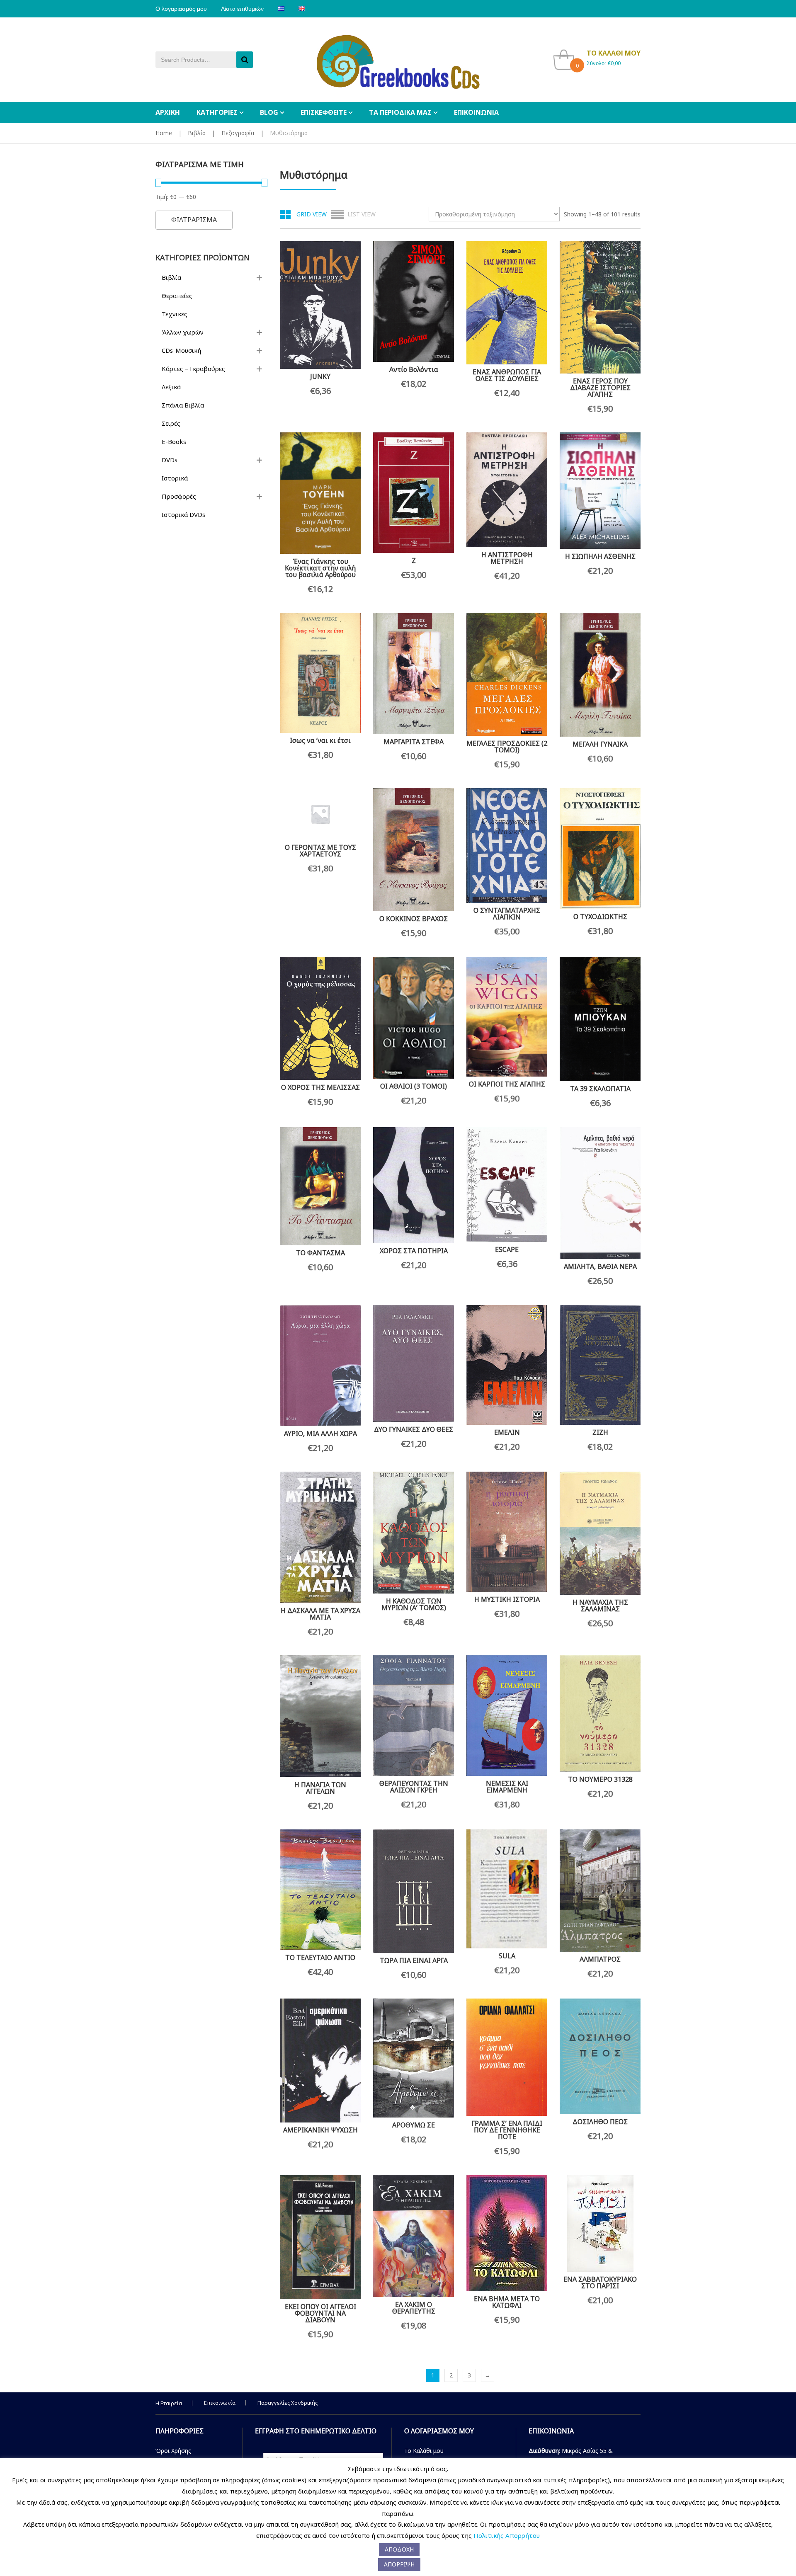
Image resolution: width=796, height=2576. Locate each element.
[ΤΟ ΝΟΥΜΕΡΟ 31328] (600, 1714)
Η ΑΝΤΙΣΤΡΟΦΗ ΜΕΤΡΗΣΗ (507, 558)
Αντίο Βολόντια (414, 369)
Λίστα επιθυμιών (242, 9)
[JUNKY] (320, 305)
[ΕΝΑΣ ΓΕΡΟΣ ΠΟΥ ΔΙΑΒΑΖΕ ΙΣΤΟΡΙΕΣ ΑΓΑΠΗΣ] (600, 307)
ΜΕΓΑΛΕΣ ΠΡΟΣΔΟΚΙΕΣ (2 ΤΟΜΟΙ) (507, 747)
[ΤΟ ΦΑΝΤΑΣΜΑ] (320, 1186)
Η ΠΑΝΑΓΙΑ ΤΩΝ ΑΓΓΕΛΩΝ (320, 1788)
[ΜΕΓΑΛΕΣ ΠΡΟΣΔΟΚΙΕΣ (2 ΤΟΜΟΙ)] (507, 674)
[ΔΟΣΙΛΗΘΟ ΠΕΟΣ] (600, 2056)
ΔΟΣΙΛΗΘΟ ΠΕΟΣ (600, 2122)
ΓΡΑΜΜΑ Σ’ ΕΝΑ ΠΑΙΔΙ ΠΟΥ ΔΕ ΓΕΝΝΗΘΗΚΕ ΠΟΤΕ (507, 2130)
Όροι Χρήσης (173, 2451)
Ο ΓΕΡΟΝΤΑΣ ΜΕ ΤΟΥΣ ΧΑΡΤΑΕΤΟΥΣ (320, 851)
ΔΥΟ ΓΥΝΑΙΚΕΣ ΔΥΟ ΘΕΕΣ (414, 1429)
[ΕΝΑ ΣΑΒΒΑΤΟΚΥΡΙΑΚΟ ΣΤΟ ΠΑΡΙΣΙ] (600, 2223)
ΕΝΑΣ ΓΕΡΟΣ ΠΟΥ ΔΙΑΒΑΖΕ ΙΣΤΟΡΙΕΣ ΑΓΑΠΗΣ (600, 388)
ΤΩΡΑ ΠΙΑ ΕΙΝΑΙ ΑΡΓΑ (414, 1960)
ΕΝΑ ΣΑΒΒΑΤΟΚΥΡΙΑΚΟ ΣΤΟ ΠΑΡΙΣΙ (600, 2283)
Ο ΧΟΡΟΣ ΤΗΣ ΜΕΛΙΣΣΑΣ (320, 1087)
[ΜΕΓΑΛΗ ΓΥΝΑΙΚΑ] (600, 675)
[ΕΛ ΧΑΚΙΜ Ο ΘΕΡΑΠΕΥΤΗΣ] (414, 2236)
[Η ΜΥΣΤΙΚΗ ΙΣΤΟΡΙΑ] (507, 1532)
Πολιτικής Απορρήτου (507, 2535)
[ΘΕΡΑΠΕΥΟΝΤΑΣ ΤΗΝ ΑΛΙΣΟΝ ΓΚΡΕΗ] (414, 1716)
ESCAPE (507, 1249)
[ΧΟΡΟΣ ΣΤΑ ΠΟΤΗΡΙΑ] (414, 1185)
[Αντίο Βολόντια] (414, 302)
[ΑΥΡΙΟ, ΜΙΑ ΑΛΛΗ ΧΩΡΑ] (320, 1366)
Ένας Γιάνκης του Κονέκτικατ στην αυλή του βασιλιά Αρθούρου (320, 568)
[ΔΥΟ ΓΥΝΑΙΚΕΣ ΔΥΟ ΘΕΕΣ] (414, 1363)
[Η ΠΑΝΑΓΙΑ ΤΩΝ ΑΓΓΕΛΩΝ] (320, 1716)
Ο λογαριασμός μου (181, 9)
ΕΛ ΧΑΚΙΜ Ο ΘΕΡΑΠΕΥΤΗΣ (414, 2308)
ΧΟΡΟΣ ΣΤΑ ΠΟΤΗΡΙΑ (414, 1251)
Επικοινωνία (220, 2403)
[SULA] (507, 1889)
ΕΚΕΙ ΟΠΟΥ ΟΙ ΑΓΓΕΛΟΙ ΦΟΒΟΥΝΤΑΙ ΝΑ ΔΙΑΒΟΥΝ (320, 2313)
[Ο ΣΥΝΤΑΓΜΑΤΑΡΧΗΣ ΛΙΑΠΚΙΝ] (507, 845)
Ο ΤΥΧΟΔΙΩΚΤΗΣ (600, 917)
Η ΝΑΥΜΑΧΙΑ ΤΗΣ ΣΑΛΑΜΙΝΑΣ (600, 1606)
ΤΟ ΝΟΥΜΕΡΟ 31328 (600, 1779)
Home (164, 133)
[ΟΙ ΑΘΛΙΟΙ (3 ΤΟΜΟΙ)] (414, 1018)
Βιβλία (197, 133)
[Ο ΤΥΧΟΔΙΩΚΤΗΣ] (600, 849)
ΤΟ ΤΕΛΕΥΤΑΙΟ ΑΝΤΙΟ (320, 1957)
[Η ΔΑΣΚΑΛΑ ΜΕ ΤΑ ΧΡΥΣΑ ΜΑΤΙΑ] (320, 1537)
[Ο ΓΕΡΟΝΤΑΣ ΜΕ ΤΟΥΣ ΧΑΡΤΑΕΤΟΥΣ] (320, 814)
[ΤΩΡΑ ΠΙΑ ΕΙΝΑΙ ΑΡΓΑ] (414, 1891)
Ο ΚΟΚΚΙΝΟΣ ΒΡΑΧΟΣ (414, 919)
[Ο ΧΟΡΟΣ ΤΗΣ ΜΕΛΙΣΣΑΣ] (320, 1018)
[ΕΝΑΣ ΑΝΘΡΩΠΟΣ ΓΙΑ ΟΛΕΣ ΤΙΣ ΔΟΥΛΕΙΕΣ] (507, 303)
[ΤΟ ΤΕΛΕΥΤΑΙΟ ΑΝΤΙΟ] (320, 1890)
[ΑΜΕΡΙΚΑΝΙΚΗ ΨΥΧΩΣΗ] (320, 2061)
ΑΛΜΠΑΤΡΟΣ (600, 1959)
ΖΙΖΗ (600, 1432)
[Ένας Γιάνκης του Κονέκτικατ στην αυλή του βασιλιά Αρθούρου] (320, 493)
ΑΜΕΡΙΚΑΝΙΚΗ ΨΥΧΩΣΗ (320, 2130)
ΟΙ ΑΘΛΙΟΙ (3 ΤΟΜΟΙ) (414, 1086)
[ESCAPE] (507, 1185)
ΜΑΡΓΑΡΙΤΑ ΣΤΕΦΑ (414, 742)
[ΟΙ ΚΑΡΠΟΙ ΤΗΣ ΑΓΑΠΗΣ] (507, 1017)
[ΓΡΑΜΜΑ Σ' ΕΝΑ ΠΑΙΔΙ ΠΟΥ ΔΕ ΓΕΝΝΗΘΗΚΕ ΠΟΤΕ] (507, 2057)
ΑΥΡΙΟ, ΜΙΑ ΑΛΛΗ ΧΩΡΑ (320, 1434)
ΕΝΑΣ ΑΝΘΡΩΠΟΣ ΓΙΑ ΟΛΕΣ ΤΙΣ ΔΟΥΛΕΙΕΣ (507, 375)
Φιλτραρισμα (194, 220)
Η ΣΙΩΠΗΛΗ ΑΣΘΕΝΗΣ (600, 556)
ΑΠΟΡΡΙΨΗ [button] (399, 2564)
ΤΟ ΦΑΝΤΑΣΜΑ (320, 1253)
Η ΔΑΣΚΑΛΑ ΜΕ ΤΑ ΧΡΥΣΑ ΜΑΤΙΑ (320, 1614)
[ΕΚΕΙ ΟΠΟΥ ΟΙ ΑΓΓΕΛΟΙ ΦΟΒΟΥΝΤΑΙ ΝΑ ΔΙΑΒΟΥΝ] (320, 2237)
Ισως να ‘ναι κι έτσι (320, 740)
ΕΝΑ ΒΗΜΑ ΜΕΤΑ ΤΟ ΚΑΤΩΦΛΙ (507, 2302)
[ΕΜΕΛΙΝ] (507, 1365)
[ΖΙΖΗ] (600, 1365)
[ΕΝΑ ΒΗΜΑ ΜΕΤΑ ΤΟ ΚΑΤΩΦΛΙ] (507, 2233)
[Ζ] (414, 492)
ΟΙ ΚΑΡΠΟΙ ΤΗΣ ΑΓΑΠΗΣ (507, 1084)
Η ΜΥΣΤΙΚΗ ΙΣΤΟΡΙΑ (507, 1599)
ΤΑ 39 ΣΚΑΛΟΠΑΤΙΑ (600, 1089)
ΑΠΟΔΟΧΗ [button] (399, 2549)
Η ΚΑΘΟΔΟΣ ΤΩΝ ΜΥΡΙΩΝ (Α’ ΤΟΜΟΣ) (414, 1604)
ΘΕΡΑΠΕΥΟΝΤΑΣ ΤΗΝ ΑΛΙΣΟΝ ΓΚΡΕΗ (414, 1787)
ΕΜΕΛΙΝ (507, 1432)
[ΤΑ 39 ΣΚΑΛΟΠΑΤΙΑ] (600, 1019)
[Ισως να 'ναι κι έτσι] (320, 673)
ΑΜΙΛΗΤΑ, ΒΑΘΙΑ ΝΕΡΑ (600, 1266)
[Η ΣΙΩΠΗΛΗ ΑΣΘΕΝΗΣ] (600, 491)
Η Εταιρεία (169, 2403)
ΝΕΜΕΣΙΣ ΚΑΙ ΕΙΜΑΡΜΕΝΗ (507, 1787)
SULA (507, 1956)
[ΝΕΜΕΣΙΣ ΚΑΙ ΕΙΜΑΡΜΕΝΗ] (507, 1716)
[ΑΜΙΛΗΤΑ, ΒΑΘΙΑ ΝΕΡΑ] (600, 1193)
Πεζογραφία (238, 133)
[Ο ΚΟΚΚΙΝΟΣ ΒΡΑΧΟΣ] (414, 850)
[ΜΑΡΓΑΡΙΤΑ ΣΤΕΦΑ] (414, 673)
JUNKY (320, 376)
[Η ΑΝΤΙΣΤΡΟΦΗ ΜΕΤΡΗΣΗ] (507, 490)
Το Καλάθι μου (424, 2451)
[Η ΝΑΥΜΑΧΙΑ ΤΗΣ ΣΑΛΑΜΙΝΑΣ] (600, 1533)
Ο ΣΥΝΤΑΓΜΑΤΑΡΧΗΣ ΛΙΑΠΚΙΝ (507, 914)
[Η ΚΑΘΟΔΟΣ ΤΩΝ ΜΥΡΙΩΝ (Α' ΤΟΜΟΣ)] (414, 1533)
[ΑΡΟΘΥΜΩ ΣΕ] (414, 2058)
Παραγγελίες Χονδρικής (288, 2403)
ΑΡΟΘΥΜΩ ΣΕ (414, 2125)
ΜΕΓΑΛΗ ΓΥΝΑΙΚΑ (600, 744)
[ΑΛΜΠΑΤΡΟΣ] (600, 1890)
